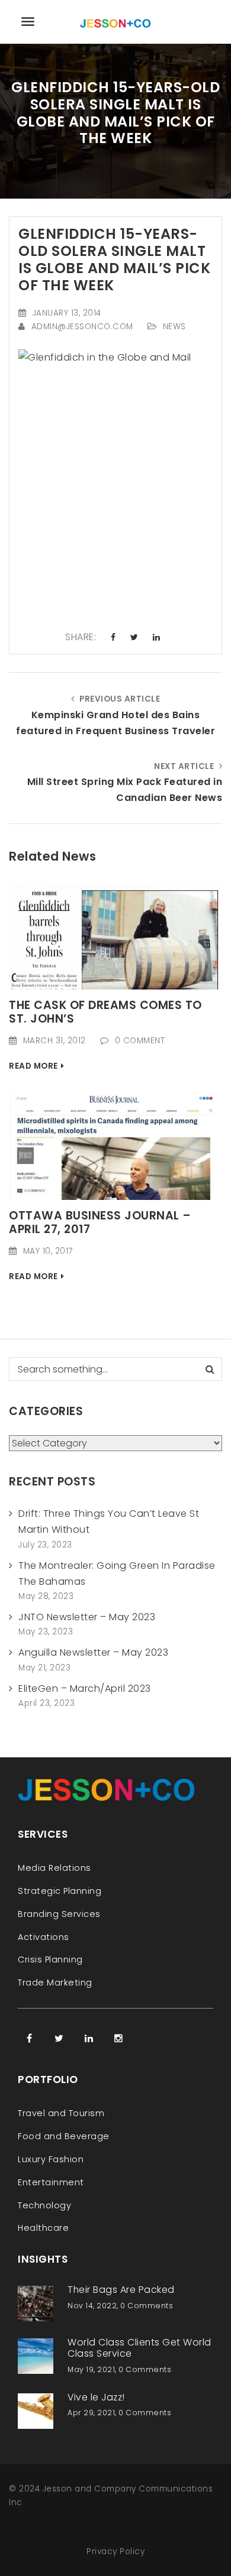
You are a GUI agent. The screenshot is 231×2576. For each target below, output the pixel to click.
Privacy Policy (115, 2551)
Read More (33, 1066)
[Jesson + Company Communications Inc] (115, 22)
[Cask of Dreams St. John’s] (115, 935)
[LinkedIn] (89, 2038)
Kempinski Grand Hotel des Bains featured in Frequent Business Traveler (115, 723)
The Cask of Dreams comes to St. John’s (105, 1012)
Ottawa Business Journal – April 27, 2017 (100, 1222)
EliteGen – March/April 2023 (85, 1688)
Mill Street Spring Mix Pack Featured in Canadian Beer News (125, 790)
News (174, 327)
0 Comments (147, 2306)
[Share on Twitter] (134, 638)
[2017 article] (115, 1146)
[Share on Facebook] (113, 638)
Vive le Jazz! (96, 2397)
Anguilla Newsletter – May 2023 (93, 1652)
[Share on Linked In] (157, 638)
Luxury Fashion (51, 2159)
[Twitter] (59, 2038)
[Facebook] (30, 2038)
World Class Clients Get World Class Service (139, 2348)
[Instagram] (118, 2038)
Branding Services (59, 1914)
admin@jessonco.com (82, 327)
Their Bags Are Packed (121, 2290)
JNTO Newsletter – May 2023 (87, 1617)
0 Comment (140, 1041)
